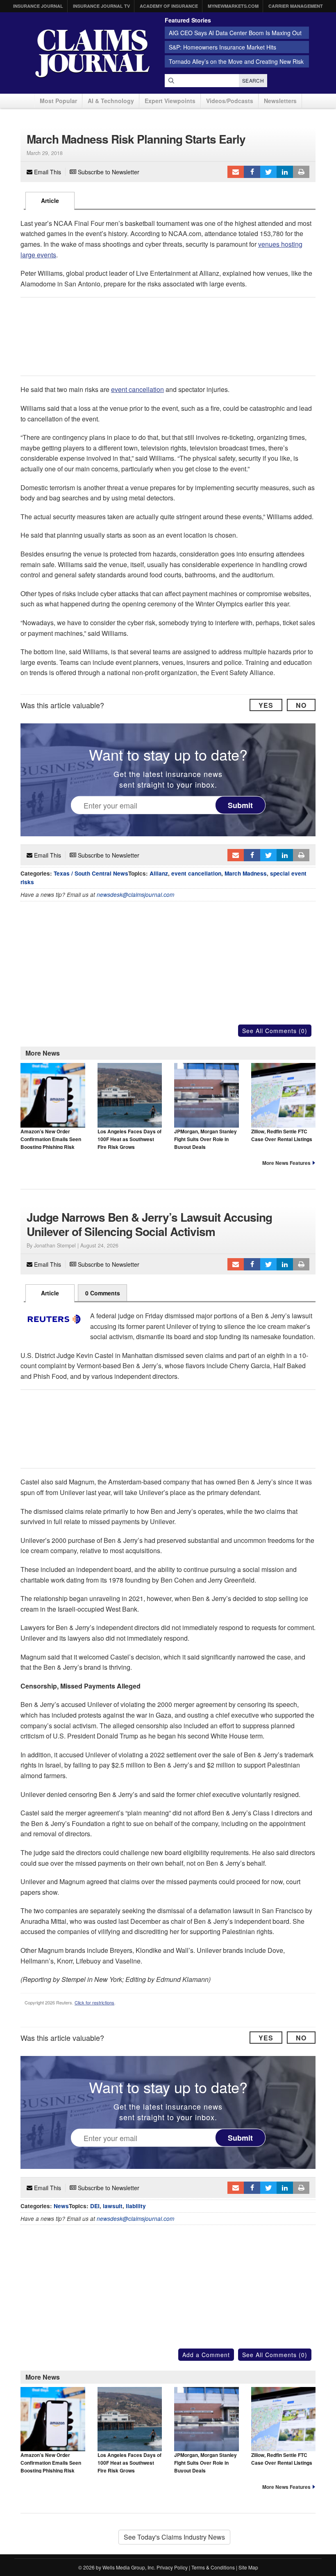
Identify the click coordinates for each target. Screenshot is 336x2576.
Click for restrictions (94, 2002)
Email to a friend (236, 172)
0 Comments (103, 1293)
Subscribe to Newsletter (108, 172)
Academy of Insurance (169, 6)
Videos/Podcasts (230, 101)
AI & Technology (111, 101)
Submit (240, 805)
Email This (47, 172)
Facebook (252, 172)
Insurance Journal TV (101, 6)
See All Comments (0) (275, 1031)
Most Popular (58, 101)
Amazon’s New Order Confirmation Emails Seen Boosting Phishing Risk (51, 1139)
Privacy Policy (172, 2567)
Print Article (301, 172)
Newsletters (280, 101)
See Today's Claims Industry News (174, 2537)
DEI (95, 2206)
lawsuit (113, 2206)
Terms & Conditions (213, 2567)
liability (136, 2206)
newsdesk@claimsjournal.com (135, 895)
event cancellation (137, 389)
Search (253, 80)
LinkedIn (285, 172)
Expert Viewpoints (170, 101)
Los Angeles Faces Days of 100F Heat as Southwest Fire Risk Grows (129, 1139)
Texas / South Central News (91, 873)
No (301, 705)
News (61, 2206)
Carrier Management (296, 6)
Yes (266, 705)
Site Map (248, 2567)
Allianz (159, 873)
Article (50, 200)
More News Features (286, 1163)
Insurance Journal (38, 6)
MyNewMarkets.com (233, 6)
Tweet (268, 172)
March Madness (246, 873)
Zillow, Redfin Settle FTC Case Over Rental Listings (282, 1135)
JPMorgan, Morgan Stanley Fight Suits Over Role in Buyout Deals (205, 1139)
